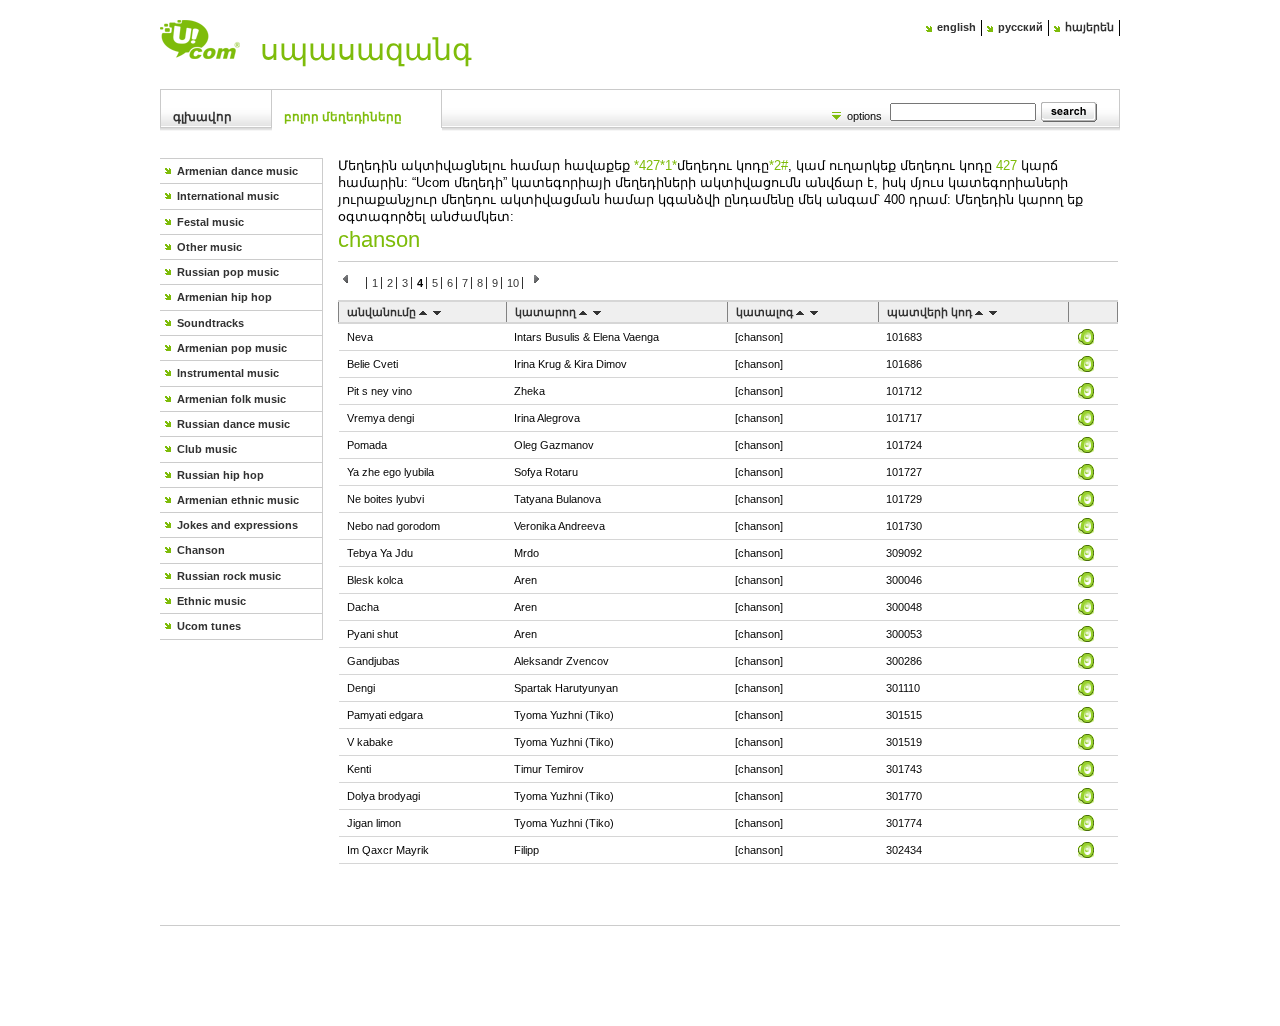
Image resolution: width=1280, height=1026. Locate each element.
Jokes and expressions (237, 525)
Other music (209, 247)
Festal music (210, 222)
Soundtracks (210, 323)
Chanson (201, 550)
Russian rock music (229, 576)
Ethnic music (211, 601)
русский (1020, 27)
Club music (207, 449)
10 (513, 283)
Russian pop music (228, 272)
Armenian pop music (232, 348)
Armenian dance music (237, 171)
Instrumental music (228, 373)
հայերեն (1089, 27)
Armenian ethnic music (238, 500)
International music (228, 196)
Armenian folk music (231, 399)
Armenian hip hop (224, 297)
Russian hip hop (220, 475)
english (956, 27)
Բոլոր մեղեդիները (343, 117)
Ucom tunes (209, 626)
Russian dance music (233, 424)
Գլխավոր (202, 117)
